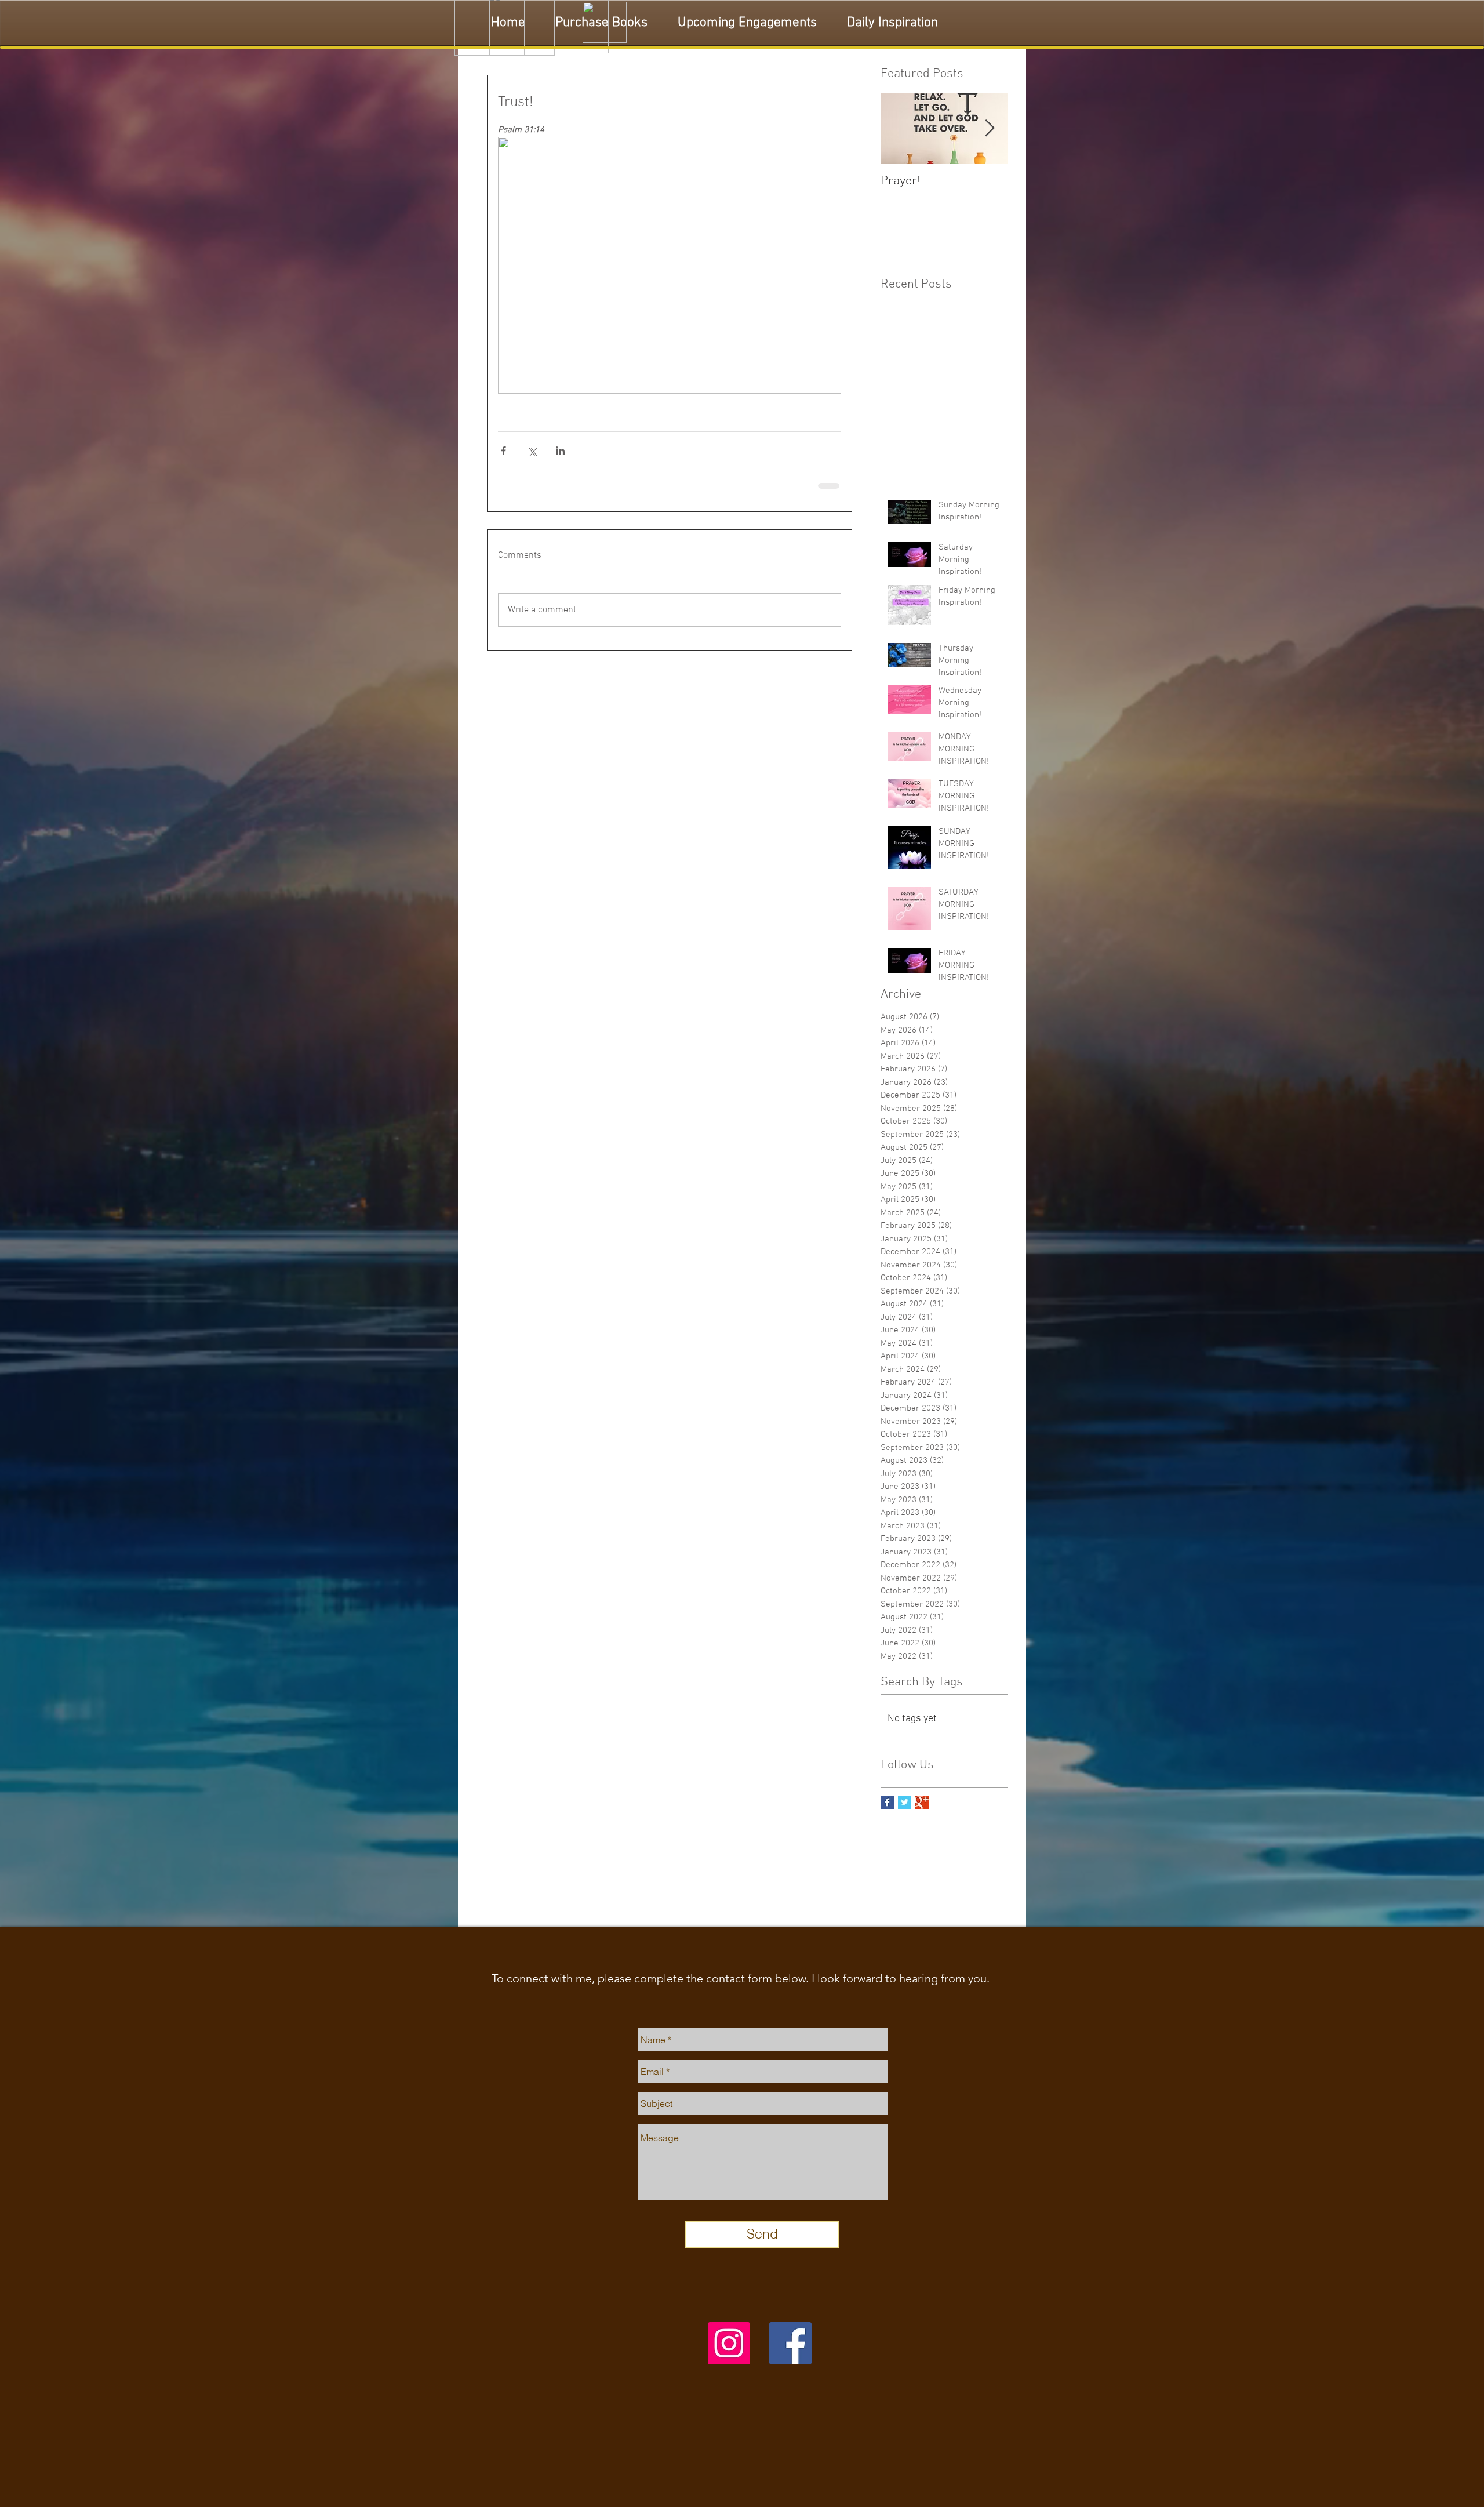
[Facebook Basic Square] (887, 1801)
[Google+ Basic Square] (922, 1801)
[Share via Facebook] (503, 451)
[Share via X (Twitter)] (532, 451)
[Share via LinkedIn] (560, 451)
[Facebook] (790, 2342)
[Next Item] (990, 128)
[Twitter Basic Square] (905, 1801)
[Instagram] (729, 2342)
